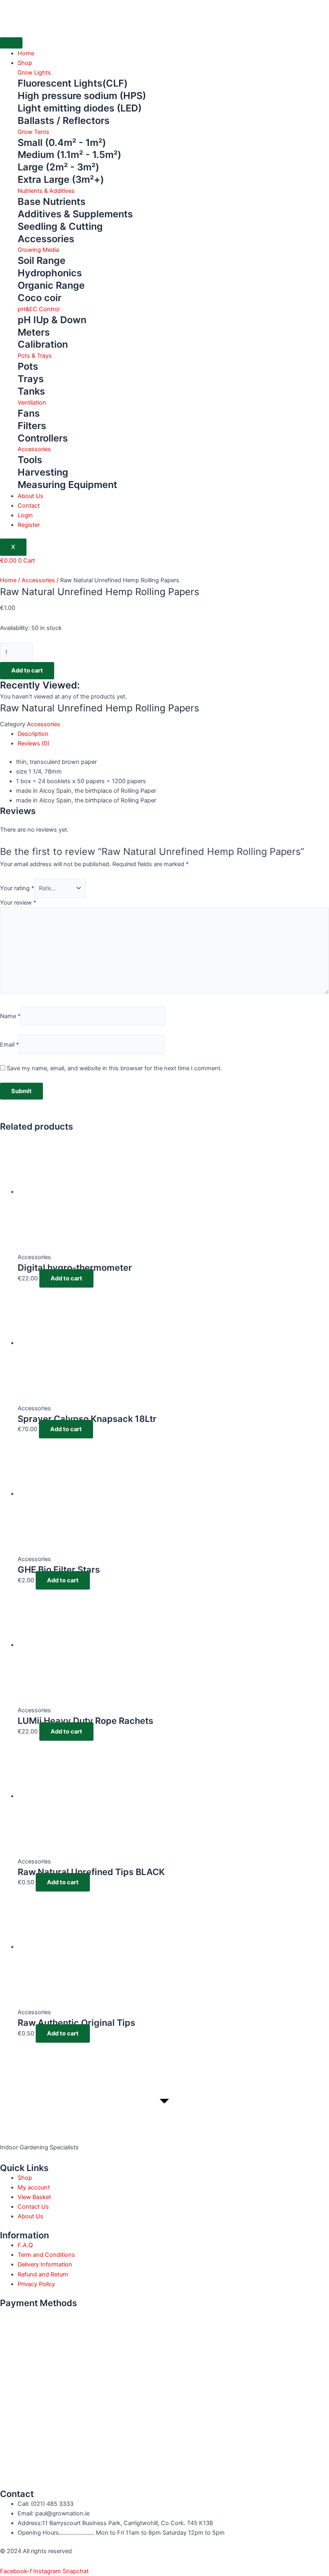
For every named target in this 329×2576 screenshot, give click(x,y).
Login (25, 515)
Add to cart (27, 670)
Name (10, 1016)
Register (29, 525)
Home (26, 53)
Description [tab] (33, 734)
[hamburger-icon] (11, 43)
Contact (29, 506)
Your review (18, 903)
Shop (25, 63)
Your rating (17, 888)
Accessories (38, 580)
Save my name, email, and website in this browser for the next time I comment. (114, 1068)
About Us (30, 496)
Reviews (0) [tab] (34, 743)
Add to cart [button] (66, 1278)
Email (9, 1045)
